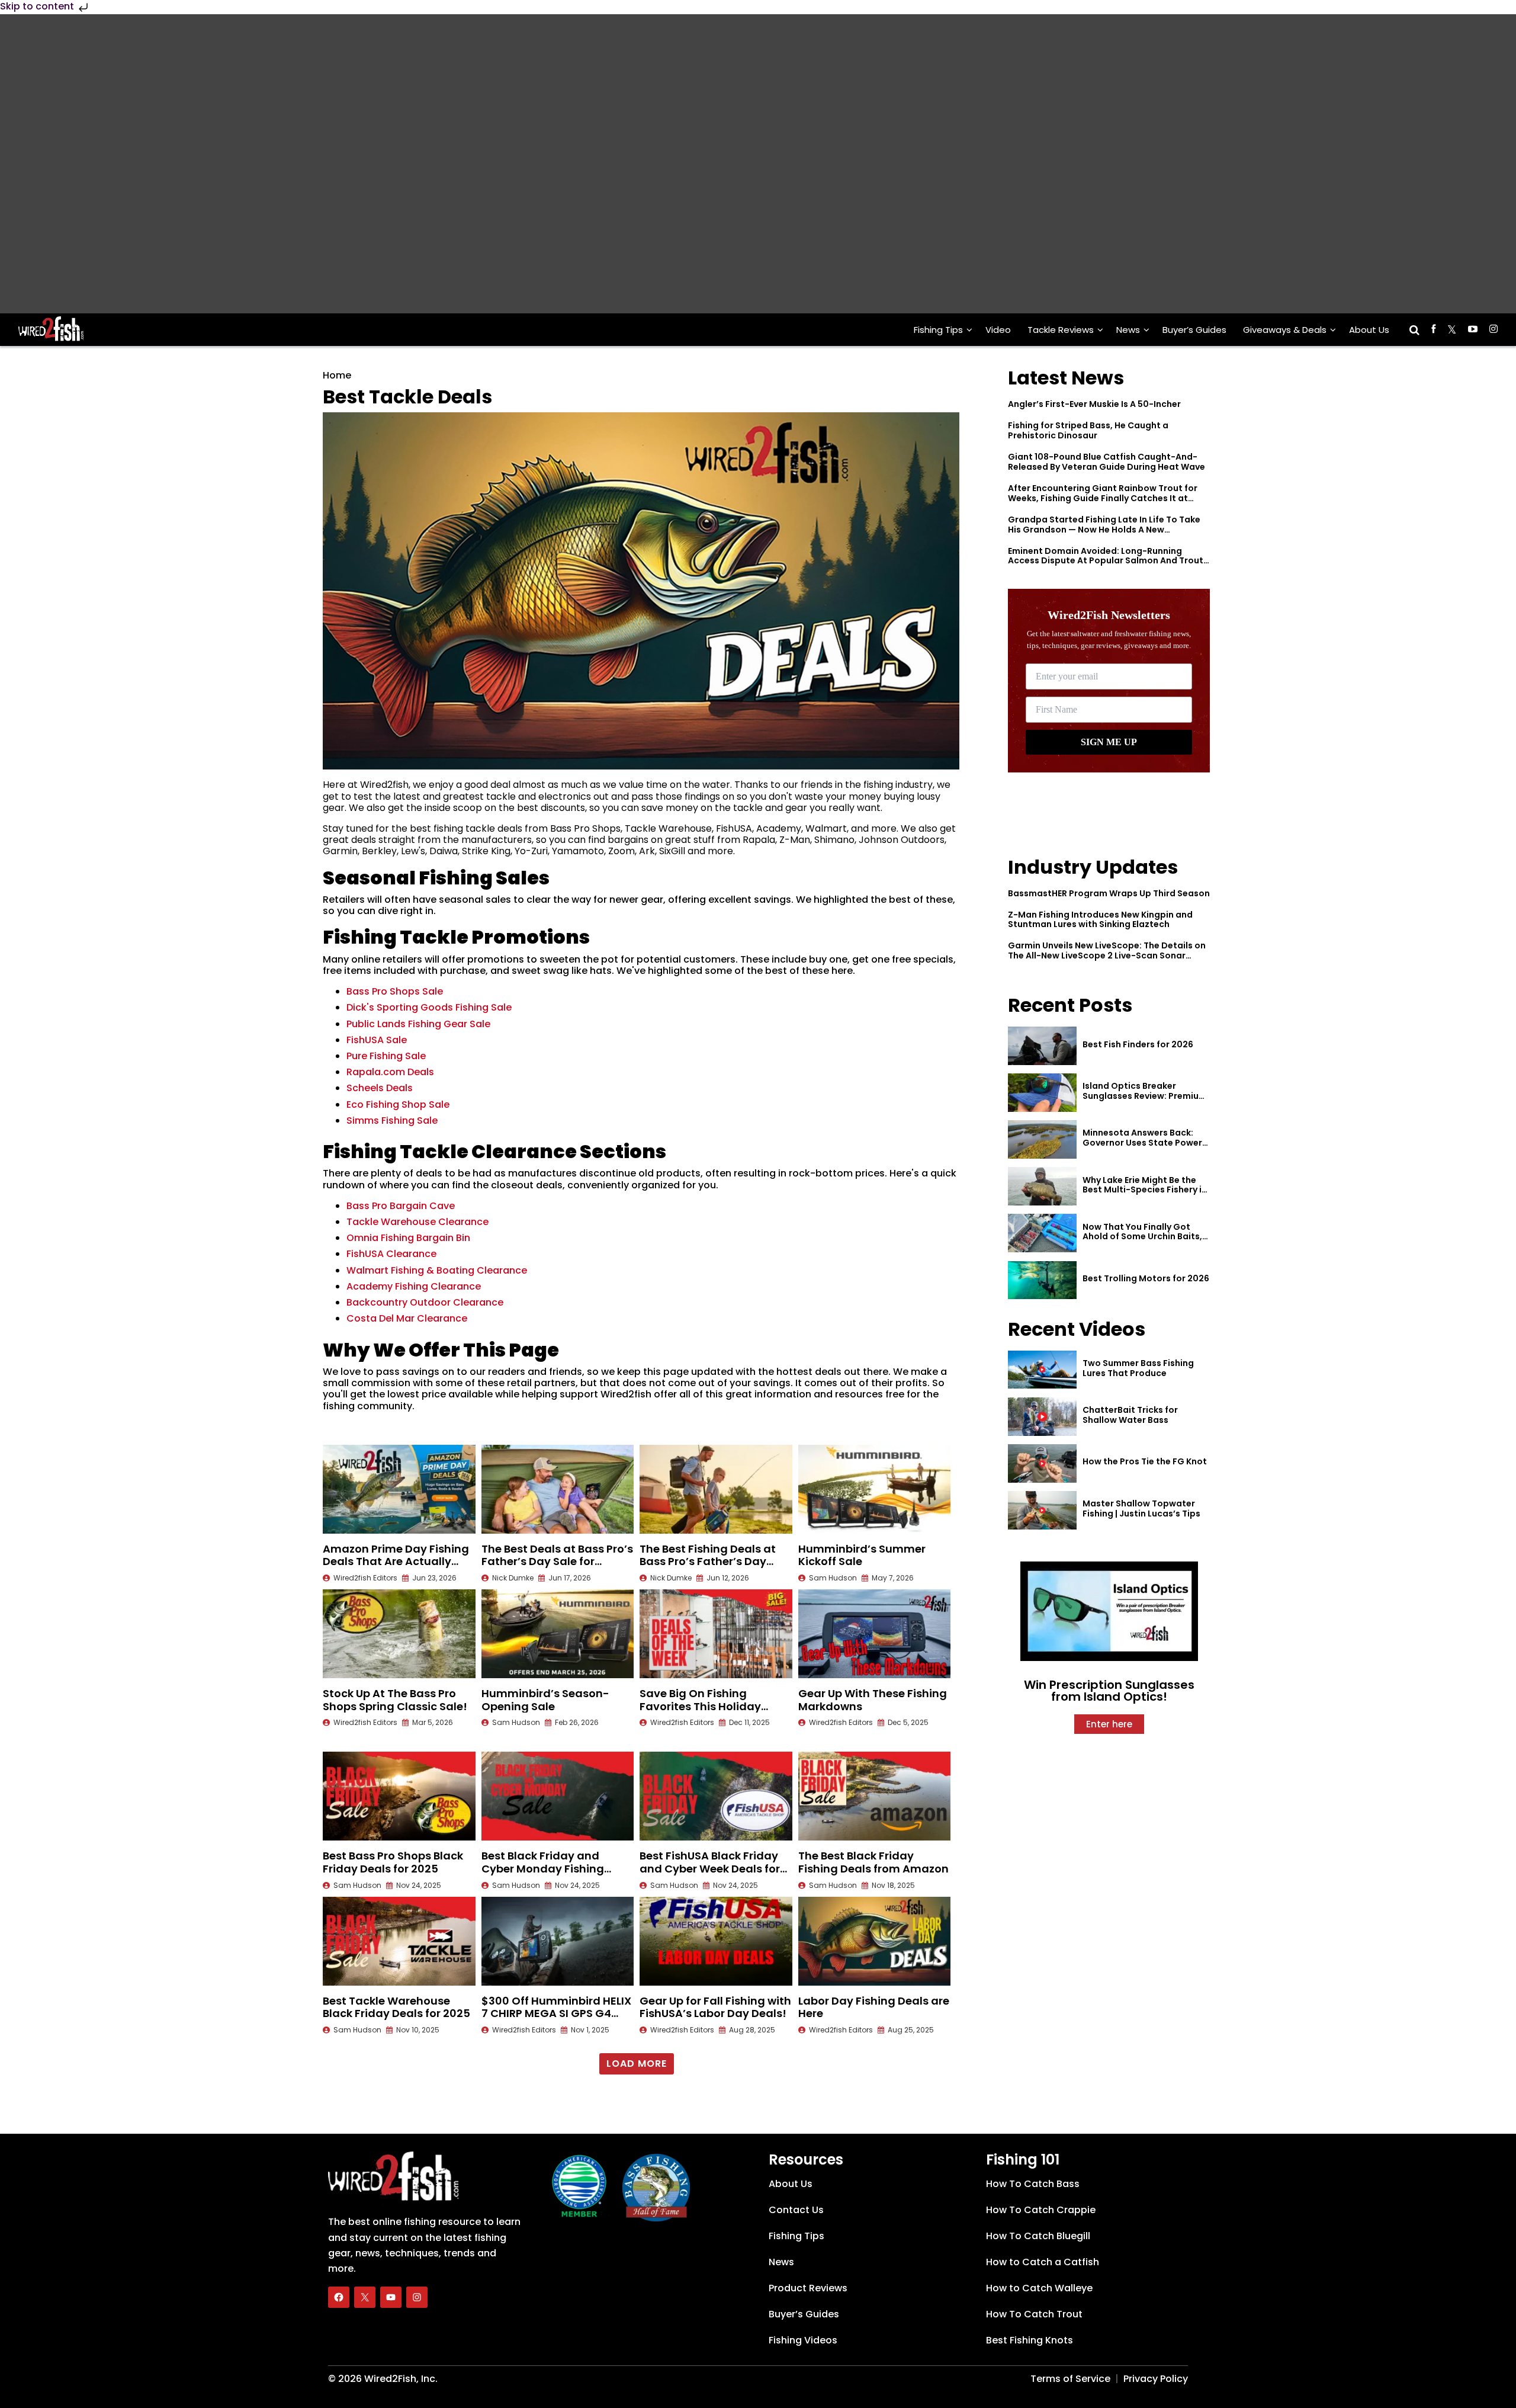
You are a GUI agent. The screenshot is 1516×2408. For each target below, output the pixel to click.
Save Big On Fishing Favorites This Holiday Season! (700, 1706)
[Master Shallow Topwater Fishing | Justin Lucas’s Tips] (1042, 1510)
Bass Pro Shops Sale (395, 991)
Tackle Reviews (1061, 330)
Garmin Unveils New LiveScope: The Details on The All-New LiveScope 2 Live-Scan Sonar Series (1107, 955)
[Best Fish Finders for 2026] (1042, 1046)
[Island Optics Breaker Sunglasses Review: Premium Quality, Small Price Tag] (1042, 1093)
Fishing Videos (803, 2340)
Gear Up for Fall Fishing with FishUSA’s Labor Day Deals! (715, 2007)
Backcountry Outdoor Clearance (425, 1302)
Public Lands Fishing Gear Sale (418, 1024)
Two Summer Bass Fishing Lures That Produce (1138, 1368)
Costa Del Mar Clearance (407, 1318)
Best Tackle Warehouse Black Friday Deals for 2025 (396, 2007)
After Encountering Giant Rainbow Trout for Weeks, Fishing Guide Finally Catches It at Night (1103, 498)
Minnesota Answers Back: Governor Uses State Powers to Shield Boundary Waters (1145, 1143)
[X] (365, 2297)
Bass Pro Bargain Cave (401, 1206)
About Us (1369, 330)
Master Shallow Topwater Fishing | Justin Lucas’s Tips (1141, 1508)
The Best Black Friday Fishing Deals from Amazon (873, 1862)
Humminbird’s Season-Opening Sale (545, 1700)
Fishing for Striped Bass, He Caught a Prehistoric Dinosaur (1088, 430)
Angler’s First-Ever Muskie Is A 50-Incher (1094, 404)
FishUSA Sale (377, 1040)
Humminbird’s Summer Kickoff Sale (862, 1555)
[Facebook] (339, 2297)
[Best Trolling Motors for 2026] (1042, 1280)
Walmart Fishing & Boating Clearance (437, 1270)
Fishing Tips (938, 330)
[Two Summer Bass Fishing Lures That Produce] (1042, 1370)
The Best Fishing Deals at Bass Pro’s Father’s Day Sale (708, 1561)
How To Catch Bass (1033, 2184)
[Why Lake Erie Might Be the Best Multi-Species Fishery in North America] (1042, 1186)
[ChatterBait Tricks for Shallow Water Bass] (1042, 1417)
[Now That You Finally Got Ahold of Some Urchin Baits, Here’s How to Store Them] (1042, 1233)
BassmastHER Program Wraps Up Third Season (1109, 893)
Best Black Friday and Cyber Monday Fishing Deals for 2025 (543, 1868)
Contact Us (796, 2210)
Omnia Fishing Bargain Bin (408, 1238)
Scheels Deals (380, 1088)
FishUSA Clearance (391, 1254)
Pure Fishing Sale (386, 1056)
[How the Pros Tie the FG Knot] (1042, 1463)
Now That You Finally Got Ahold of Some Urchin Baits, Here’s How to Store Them (1142, 1237)
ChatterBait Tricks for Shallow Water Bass (1130, 1415)
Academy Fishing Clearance (414, 1286)
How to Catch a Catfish (1043, 2262)
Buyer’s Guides (1194, 330)
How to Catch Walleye (1039, 2288)
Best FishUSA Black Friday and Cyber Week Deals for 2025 (710, 1868)
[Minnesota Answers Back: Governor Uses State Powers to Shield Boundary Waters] (1042, 1139)
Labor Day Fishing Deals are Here (874, 2007)
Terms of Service (1070, 2379)
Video (998, 330)
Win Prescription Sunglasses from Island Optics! (1109, 1691)
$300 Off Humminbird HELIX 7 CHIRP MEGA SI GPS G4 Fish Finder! (556, 2013)
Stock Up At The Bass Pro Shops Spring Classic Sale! (395, 1700)
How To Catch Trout (1034, 2314)
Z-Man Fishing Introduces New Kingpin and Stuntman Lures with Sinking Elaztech (1100, 920)
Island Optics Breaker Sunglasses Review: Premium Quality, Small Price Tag (1145, 1096)
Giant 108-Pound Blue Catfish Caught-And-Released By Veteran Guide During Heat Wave (1107, 462)
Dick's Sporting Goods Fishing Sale (429, 1007)
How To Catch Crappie (1041, 2210)
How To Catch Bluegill (1038, 2236)
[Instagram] (417, 2297)
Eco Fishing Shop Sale (398, 1104)
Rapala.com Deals (390, 1072)
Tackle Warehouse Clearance (417, 1222)
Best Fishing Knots (1030, 2340)
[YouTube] (391, 2297)
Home (337, 375)
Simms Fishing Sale (392, 1120)
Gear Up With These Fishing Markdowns (873, 1700)
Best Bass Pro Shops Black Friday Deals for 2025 (393, 1862)
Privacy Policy (1156, 2379)
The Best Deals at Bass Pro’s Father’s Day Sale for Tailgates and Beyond (557, 1561)
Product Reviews (808, 2288)
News (1128, 330)
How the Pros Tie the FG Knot (1145, 1461)
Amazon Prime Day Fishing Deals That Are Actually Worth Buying (396, 1561)
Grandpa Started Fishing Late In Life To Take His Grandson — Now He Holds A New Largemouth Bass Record (1104, 530)
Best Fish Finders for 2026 (1138, 1044)
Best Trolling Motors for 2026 (1146, 1278)
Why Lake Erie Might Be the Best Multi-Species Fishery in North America (1145, 1190)
